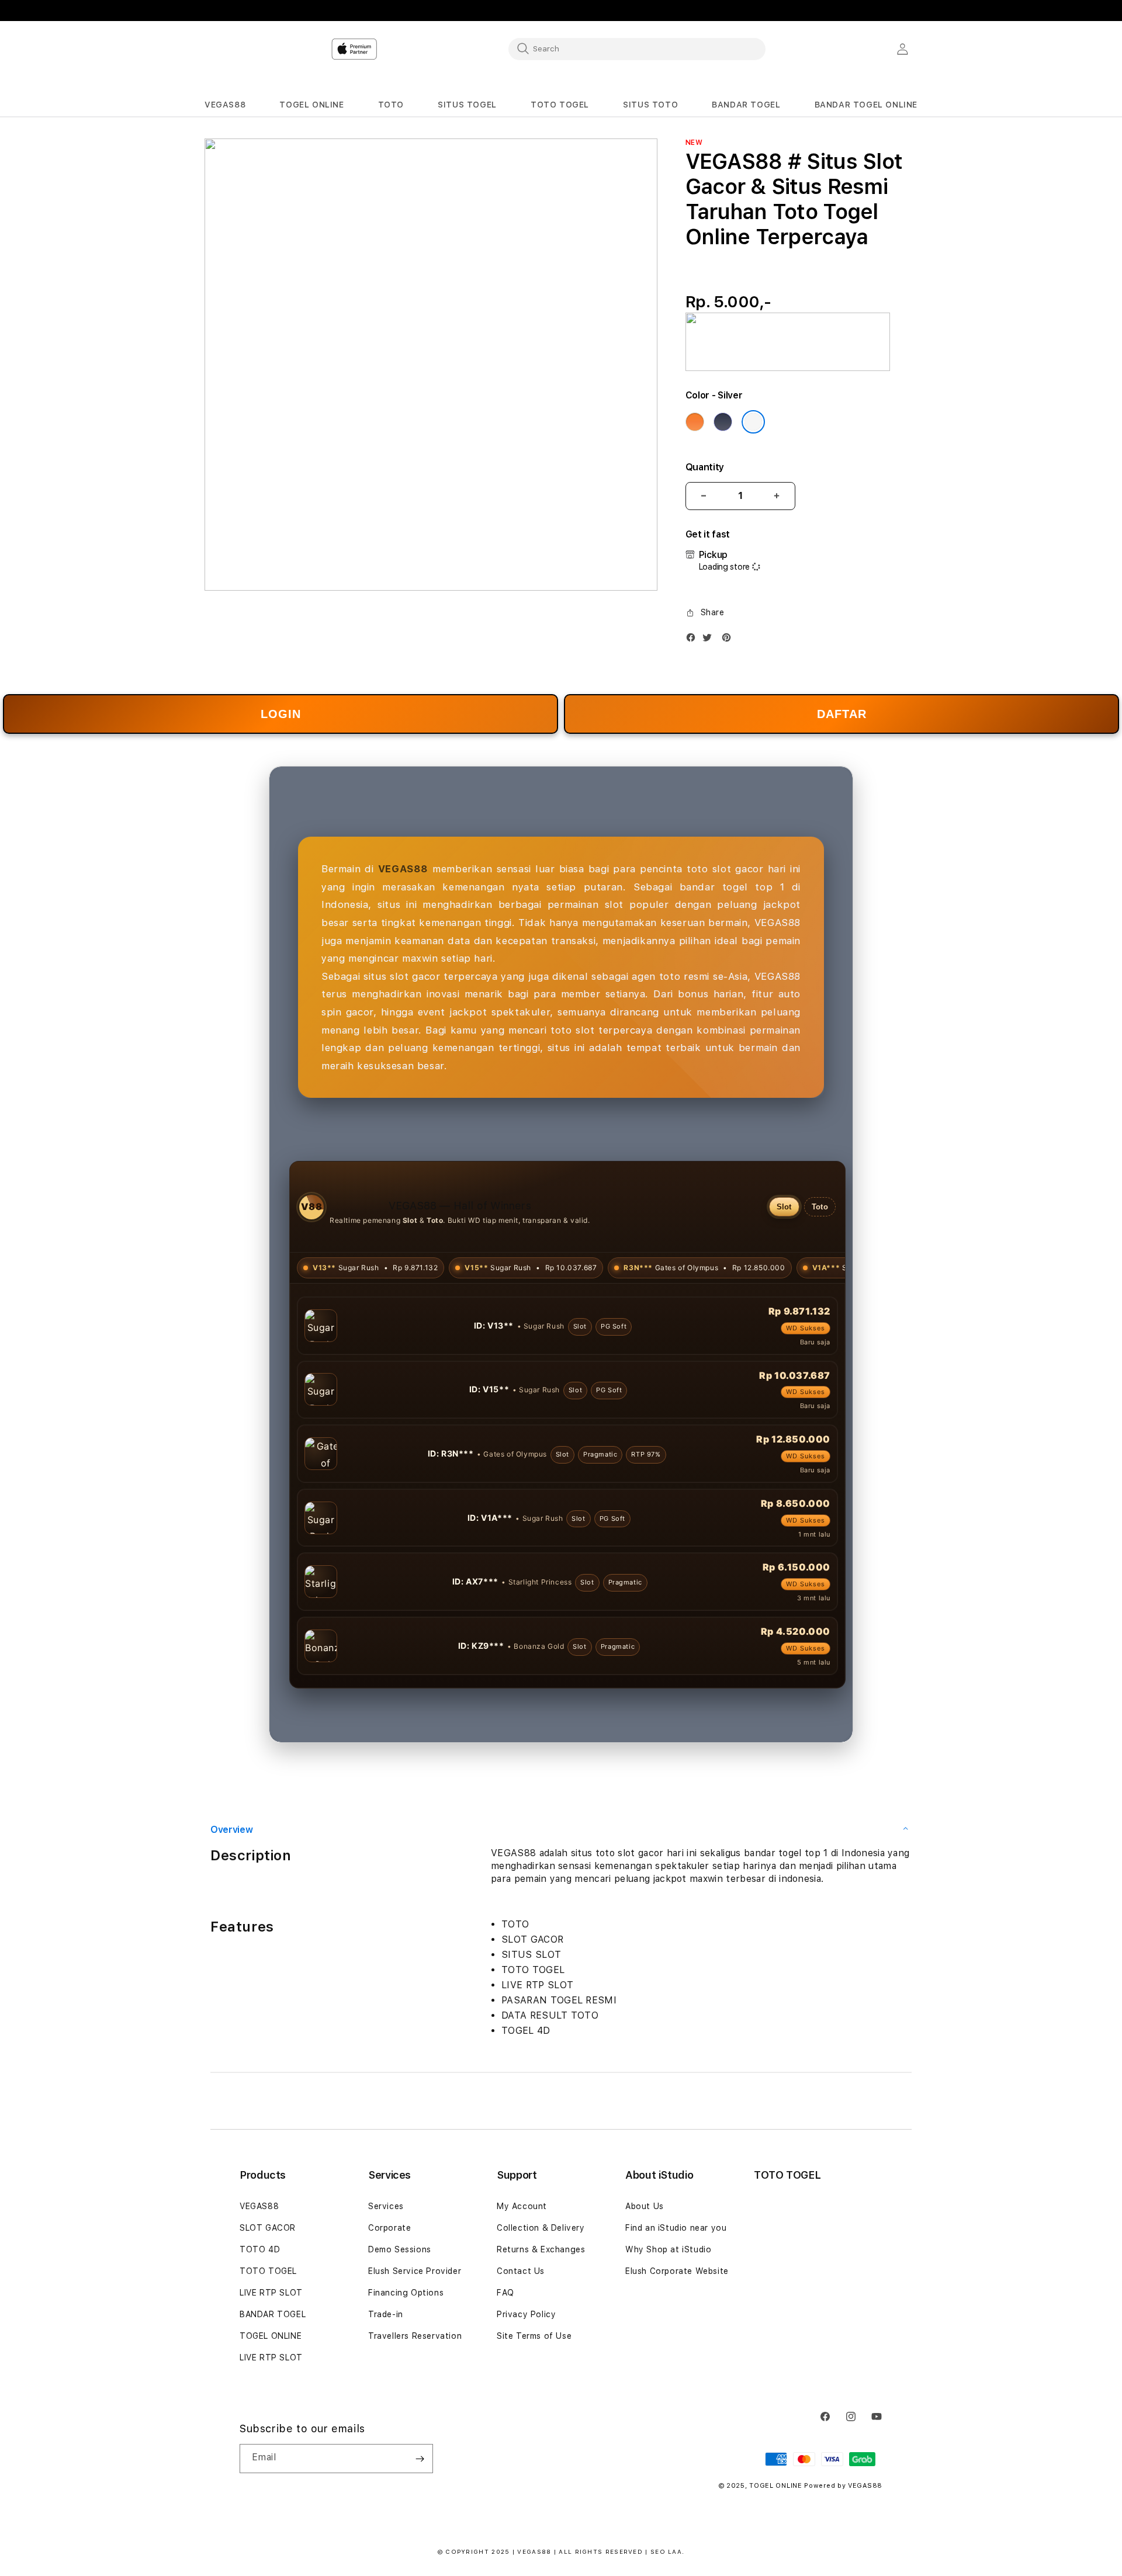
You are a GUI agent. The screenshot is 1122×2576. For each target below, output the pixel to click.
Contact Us (521, 2335)
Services (386, 2270)
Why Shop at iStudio (668, 2314)
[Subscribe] (420, 2523)
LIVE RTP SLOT (271, 2357)
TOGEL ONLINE (271, 2400)
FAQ (505, 2357)
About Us (645, 2270)
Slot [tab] (784, 1207)
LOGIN (281, 714)
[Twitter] (710, 640)
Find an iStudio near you (676, 2292)
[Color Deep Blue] (723, 422)
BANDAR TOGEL (273, 2379)
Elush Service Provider (415, 2335)
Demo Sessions (400, 2314)
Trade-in (386, 2379)
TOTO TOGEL (268, 2335)
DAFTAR (842, 714)
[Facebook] (694, 640)
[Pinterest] (729, 640)
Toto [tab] (820, 1207)
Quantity (705, 467)
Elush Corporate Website (677, 2335)
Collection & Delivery (541, 2292)
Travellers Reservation (415, 2400)
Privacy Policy (526, 2379)
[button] (225, 105)
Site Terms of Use (534, 2400)
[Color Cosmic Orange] (695, 422)
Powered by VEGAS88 (843, 2550)
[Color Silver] (753, 422)
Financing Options (406, 2357)
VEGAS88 (259, 2270)
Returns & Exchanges (541, 2314)
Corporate (389, 2292)
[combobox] (637, 48)
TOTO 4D (260, 2314)
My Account (522, 2270)
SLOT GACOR (268, 2292)
